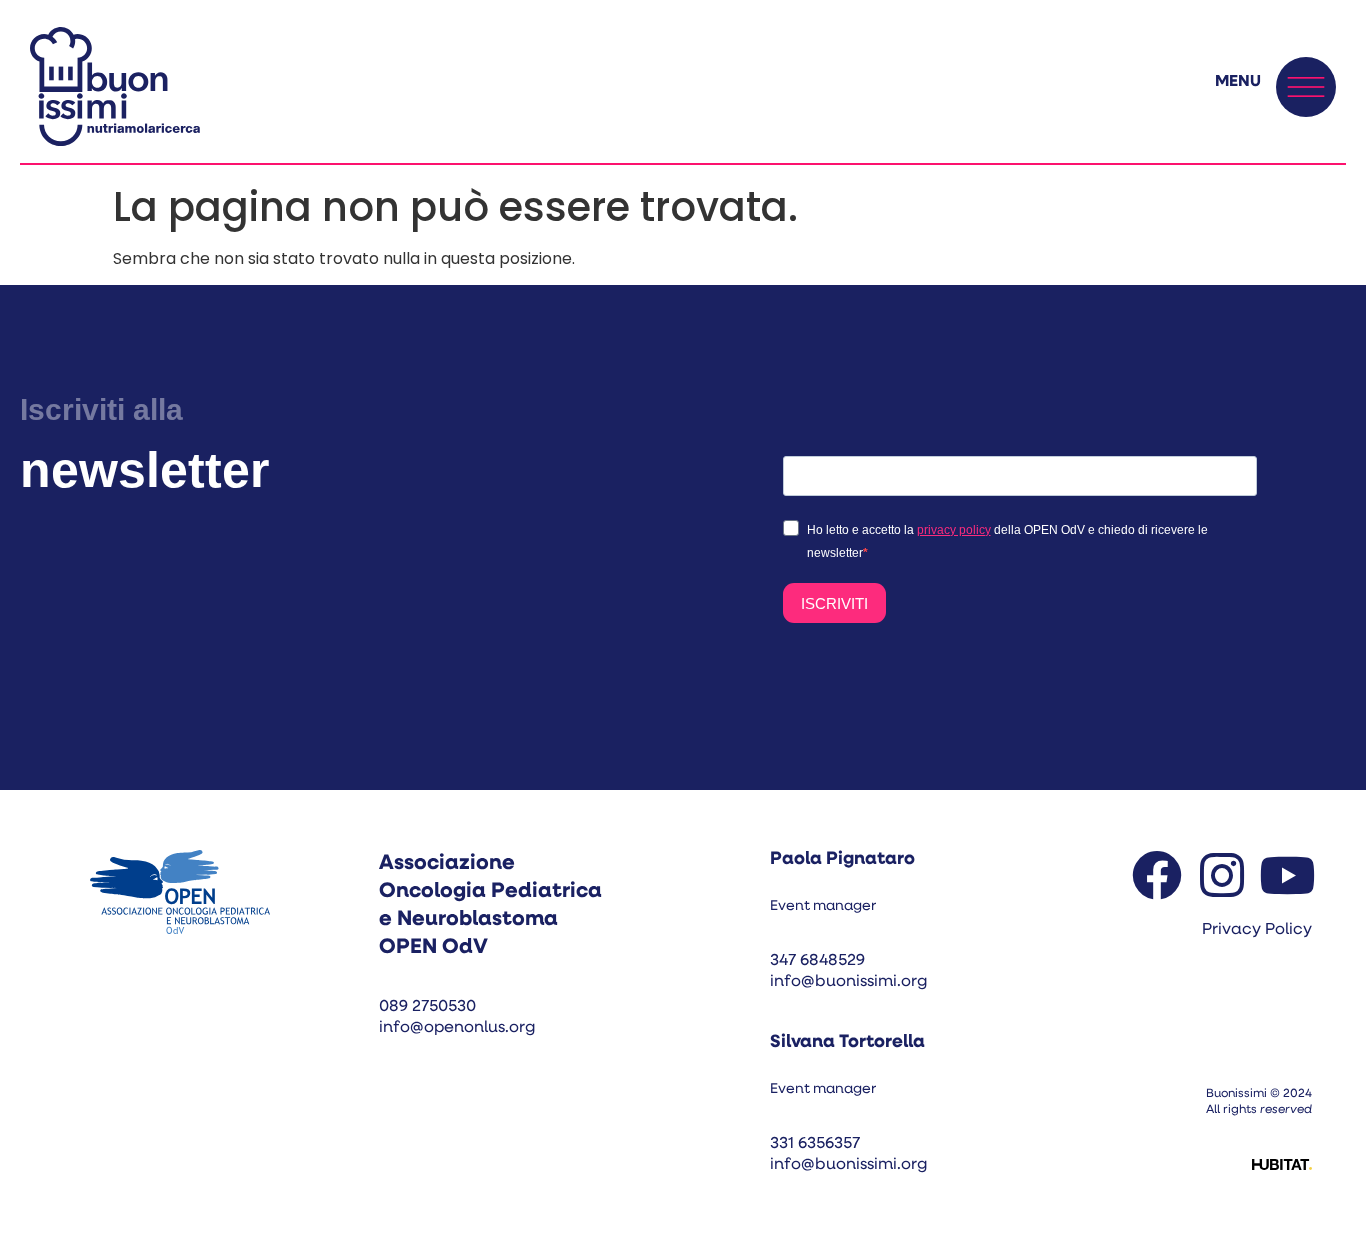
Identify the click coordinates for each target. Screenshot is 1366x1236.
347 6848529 (817, 961)
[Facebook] (1157, 875)
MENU (1238, 82)
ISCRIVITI (834, 603)
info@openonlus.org (457, 1028)
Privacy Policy (1257, 930)
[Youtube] (1287, 875)
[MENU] (1306, 87)
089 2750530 (427, 1007)
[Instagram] (1222, 875)
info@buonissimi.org (848, 982)
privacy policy (954, 530)
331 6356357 (815, 1144)
